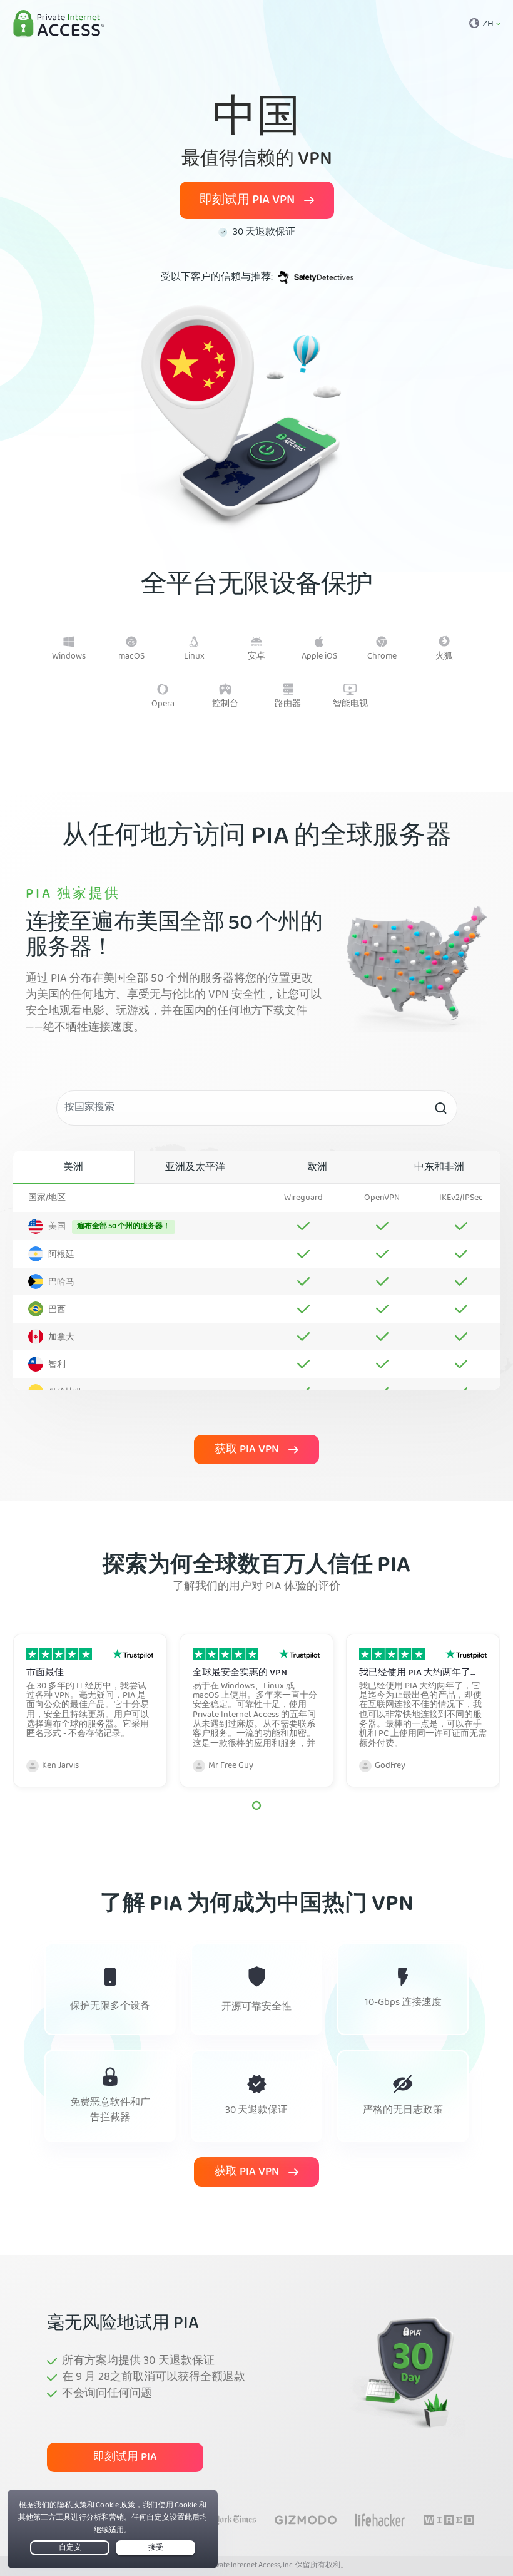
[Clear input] (440, 1108)
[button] (256, 1805)
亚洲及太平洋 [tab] (195, 1168)
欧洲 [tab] (317, 1168)
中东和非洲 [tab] (439, 1168)
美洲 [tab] (73, 1168)
